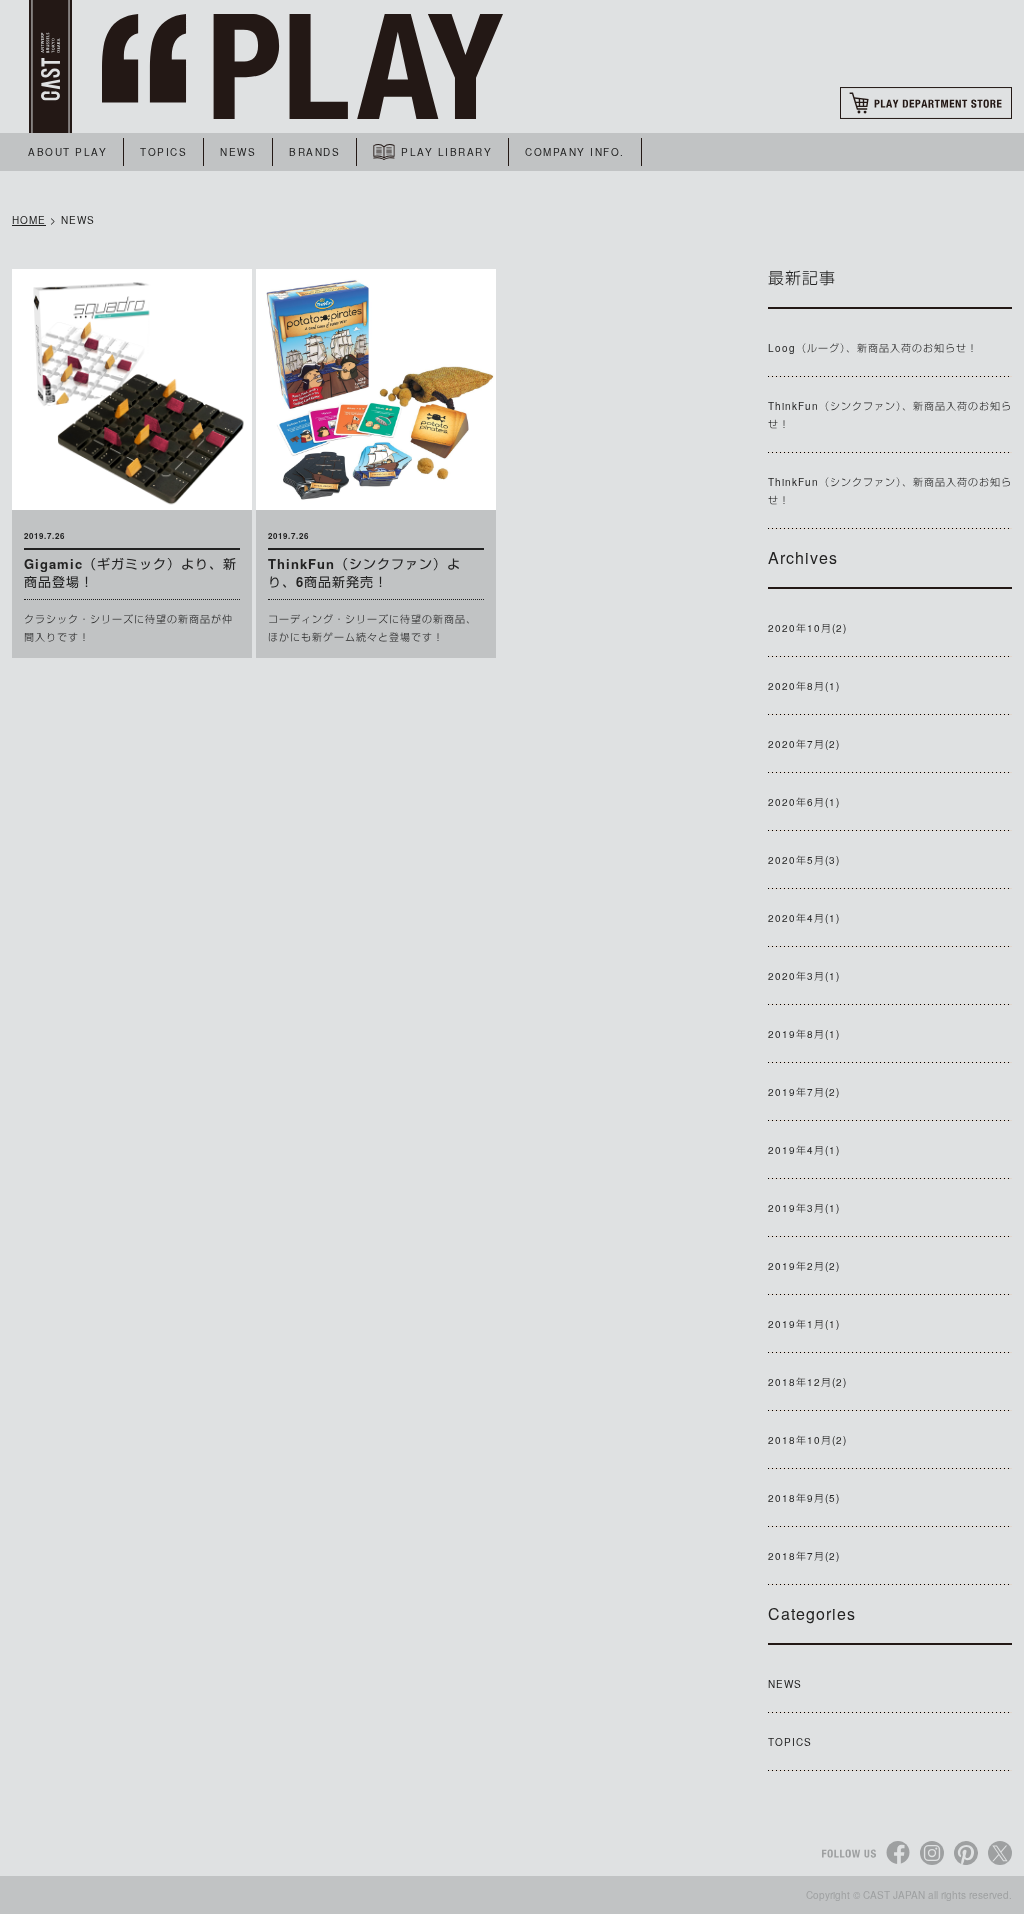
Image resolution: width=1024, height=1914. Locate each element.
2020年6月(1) (804, 802)
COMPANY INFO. (575, 152)
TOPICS (163, 152)
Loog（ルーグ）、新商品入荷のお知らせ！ (873, 348)
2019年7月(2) (804, 1092)
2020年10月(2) (807, 628)
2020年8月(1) (804, 686)
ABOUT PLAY (67, 152)
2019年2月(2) (804, 1266)
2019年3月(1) (804, 1208)
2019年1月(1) (804, 1324)
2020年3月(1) (804, 976)
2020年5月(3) (804, 860)
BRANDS (314, 152)
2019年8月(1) (804, 1034)
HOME (29, 220)
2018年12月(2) (807, 1382)
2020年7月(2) (804, 744)
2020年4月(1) (804, 918)
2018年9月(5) (804, 1498)
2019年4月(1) (804, 1150)
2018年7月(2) (804, 1556)
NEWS (238, 152)
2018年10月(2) (807, 1440)
